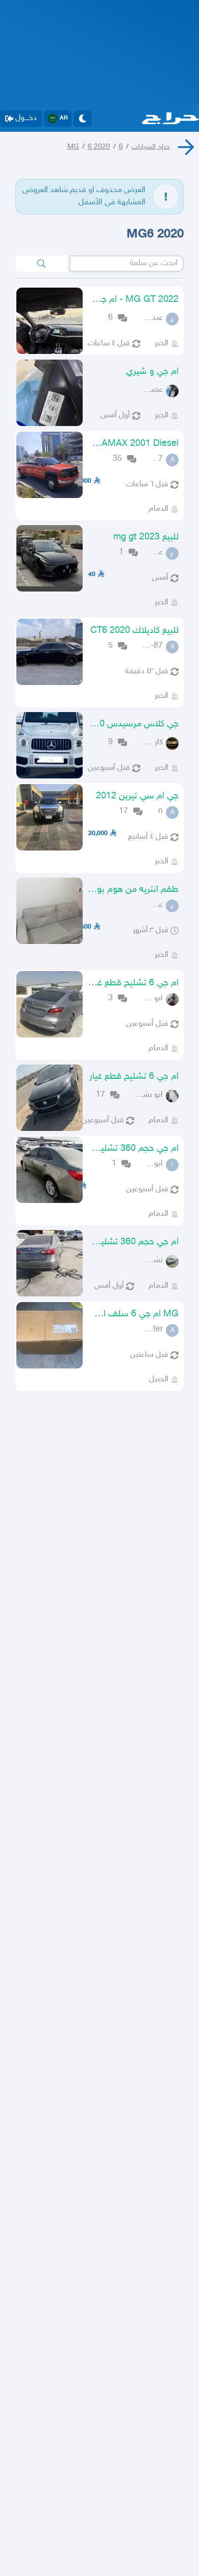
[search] (41, 264)
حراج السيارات (151, 147)
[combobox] (127, 264)
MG (73, 147)
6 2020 (99, 147)
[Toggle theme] (83, 119)
